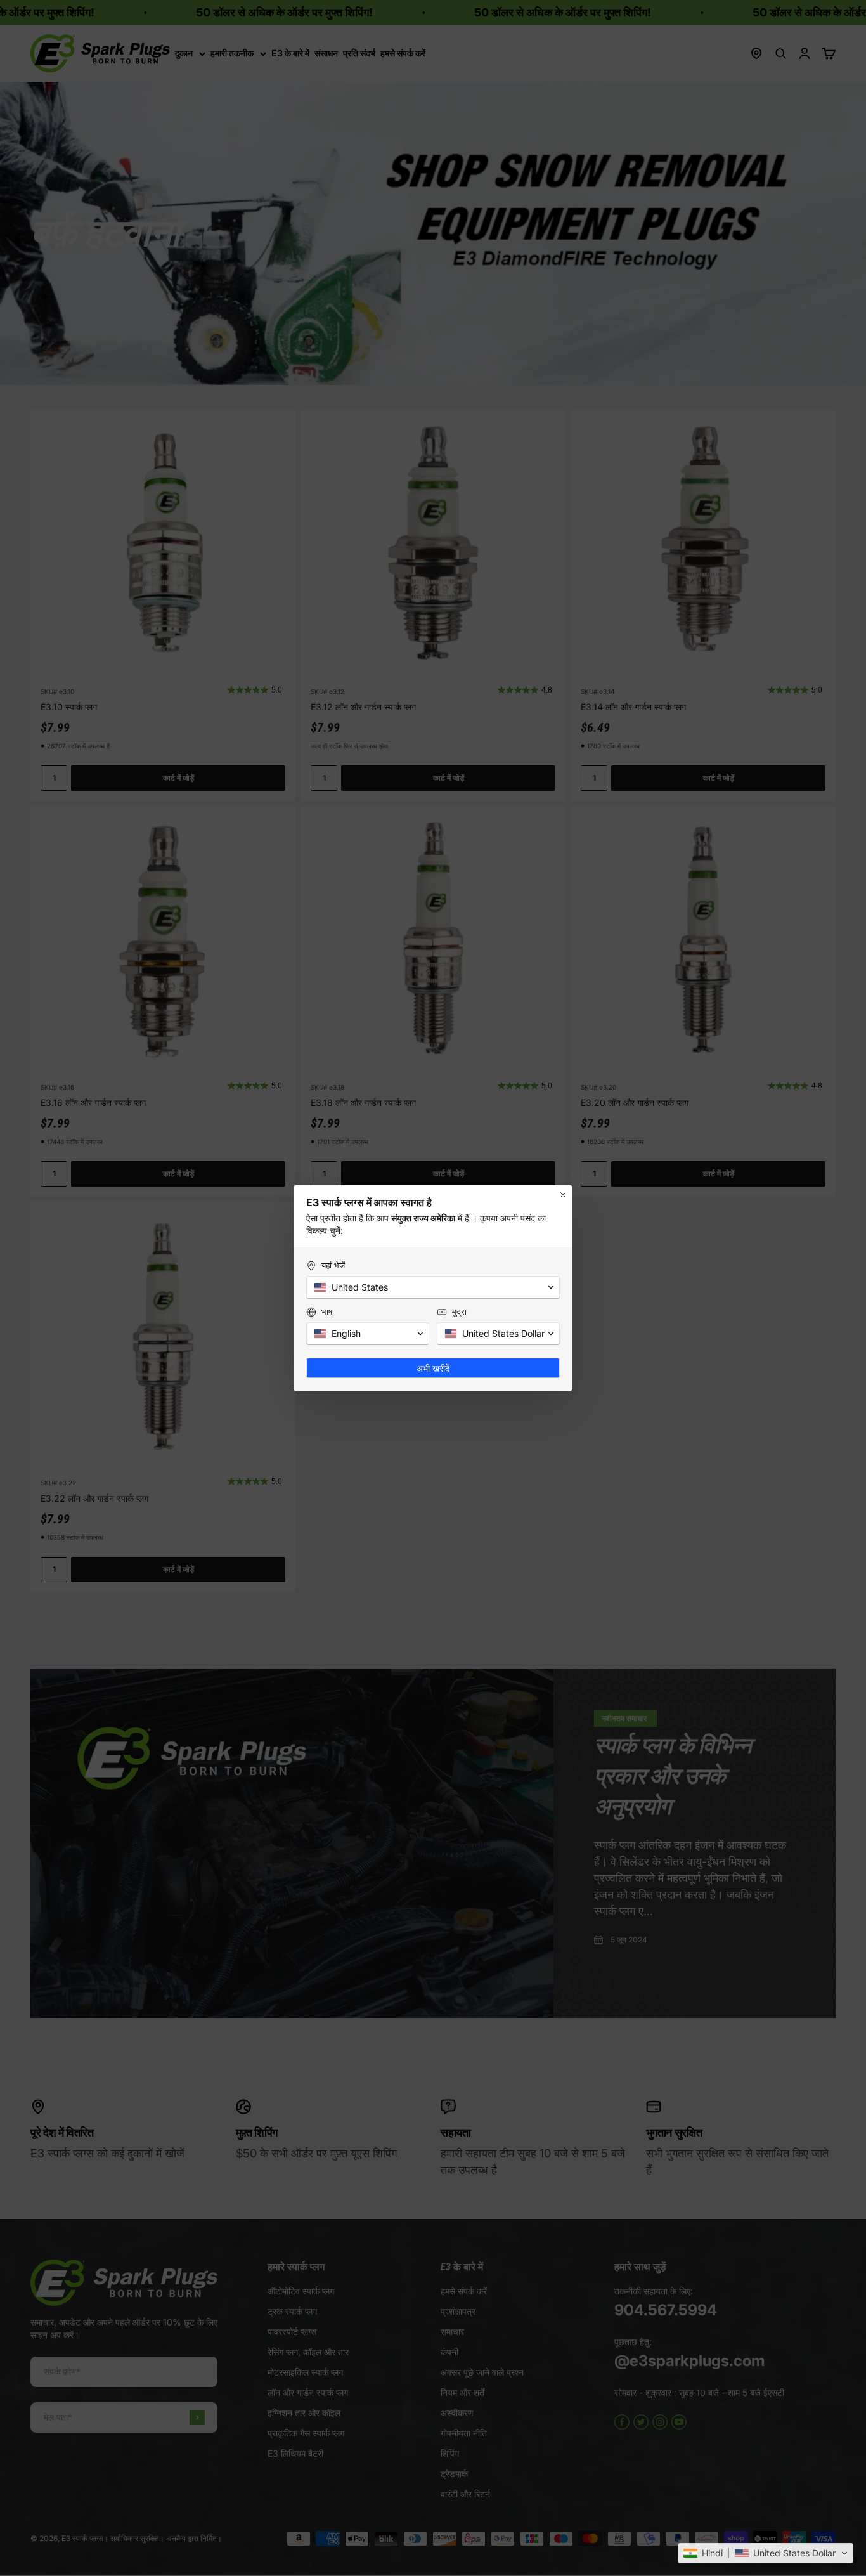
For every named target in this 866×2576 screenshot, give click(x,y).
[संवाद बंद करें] (563, 1195)
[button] (766, 2553)
